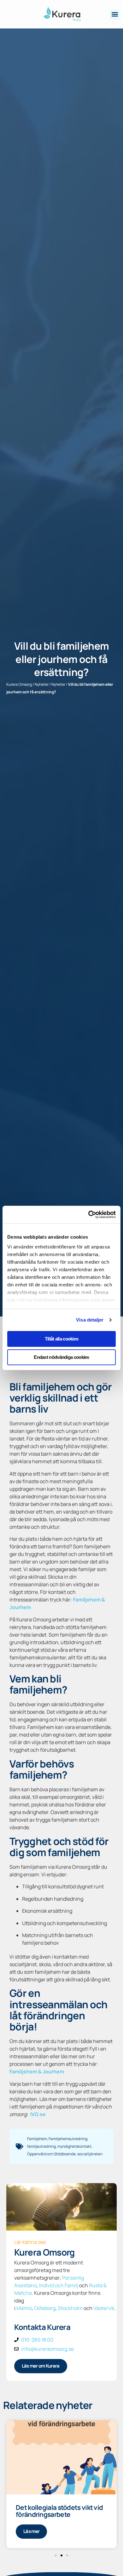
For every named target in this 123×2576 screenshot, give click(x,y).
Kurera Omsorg (19, 684)
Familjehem (37, 2139)
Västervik (104, 2308)
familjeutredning (41, 2146)
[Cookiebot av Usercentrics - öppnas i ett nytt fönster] (88, 1215)
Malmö (24, 2308)
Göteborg (45, 2308)
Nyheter (42, 684)
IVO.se (38, 2114)
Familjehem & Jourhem (37, 2071)
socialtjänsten (90, 2154)
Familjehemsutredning (68, 2139)
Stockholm (70, 2308)
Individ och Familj (59, 2285)
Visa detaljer (90, 1320)
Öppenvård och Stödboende (51, 2154)
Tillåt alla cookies (62, 1339)
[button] (115, 14)
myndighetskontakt (74, 2146)
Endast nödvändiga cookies (61, 1357)
